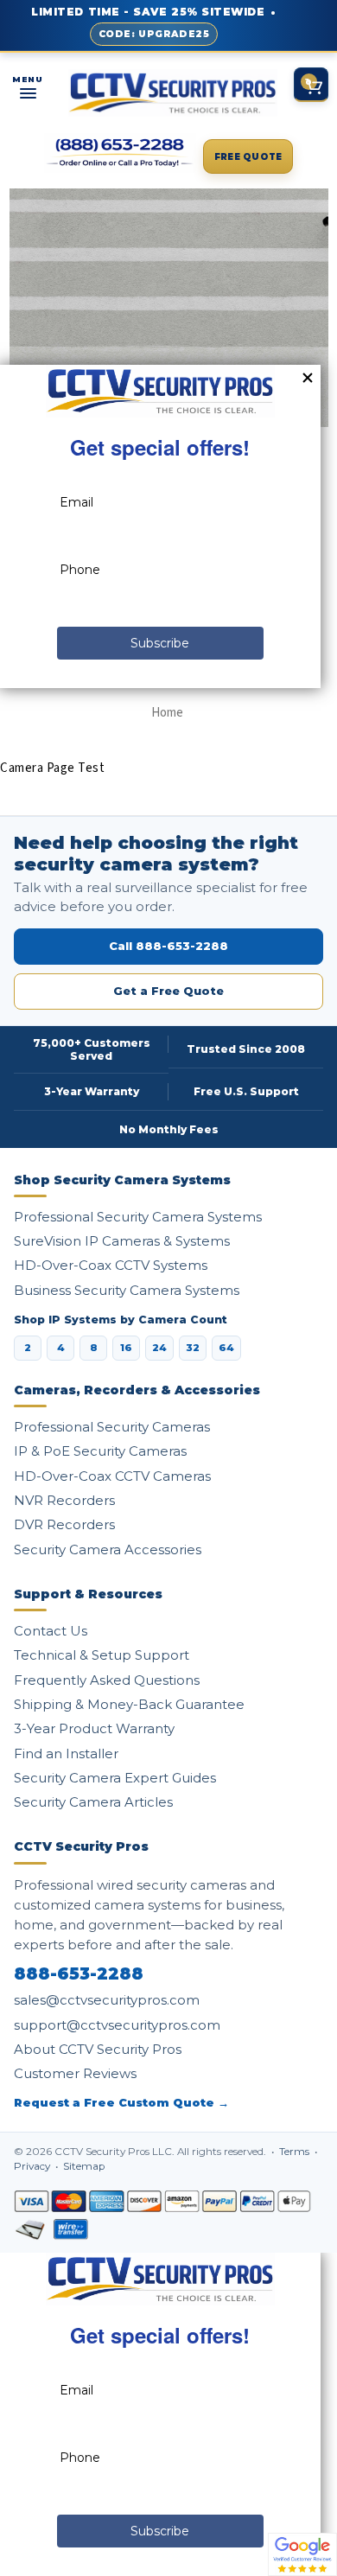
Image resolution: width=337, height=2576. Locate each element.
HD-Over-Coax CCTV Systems (111, 1265)
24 (159, 1348)
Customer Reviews (75, 2073)
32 (193, 1348)
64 (226, 1348)
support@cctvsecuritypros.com (117, 2025)
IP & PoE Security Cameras (100, 1451)
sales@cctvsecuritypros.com (107, 2000)
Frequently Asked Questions (107, 1680)
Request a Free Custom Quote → (121, 2103)
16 (126, 1348)
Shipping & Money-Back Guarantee (129, 1704)
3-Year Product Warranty (94, 1728)
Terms (296, 2152)
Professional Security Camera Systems (138, 1217)
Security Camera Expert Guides (115, 1778)
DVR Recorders (64, 1524)
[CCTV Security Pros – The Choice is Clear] (173, 93)
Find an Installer (66, 1753)
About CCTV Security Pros (98, 2049)
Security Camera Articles (93, 1802)
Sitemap (84, 2166)
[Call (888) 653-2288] (120, 153)
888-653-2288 (79, 1974)
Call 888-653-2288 (168, 946)
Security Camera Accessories (108, 1549)
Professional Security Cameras (112, 1427)
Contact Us (51, 1631)
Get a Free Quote (168, 991)
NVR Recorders (64, 1500)
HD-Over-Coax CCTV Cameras (112, 1476)
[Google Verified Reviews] (302, 2554)
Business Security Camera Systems (127, 1290)
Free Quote (248, 157)
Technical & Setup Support (102, 1655)
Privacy (33, 2166)
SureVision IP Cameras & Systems (122, 1241)
